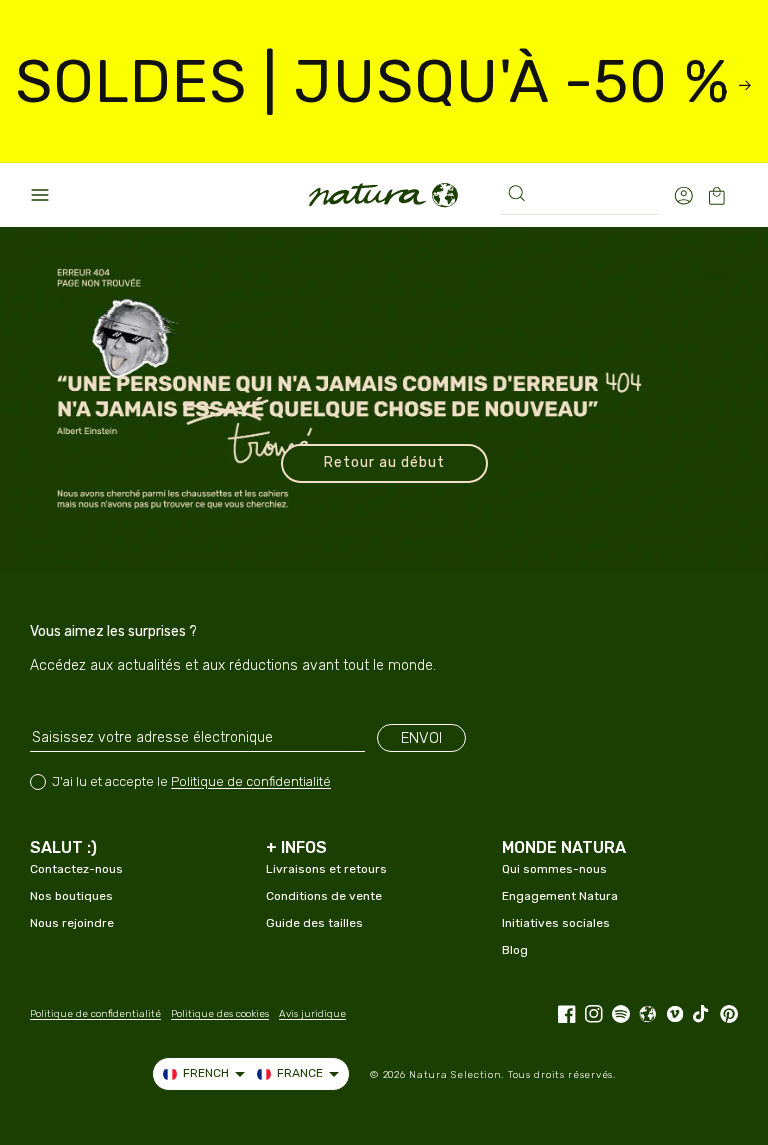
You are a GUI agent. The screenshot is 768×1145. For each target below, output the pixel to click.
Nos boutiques (71, 896)
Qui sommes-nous (554, 869)
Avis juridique (312, 1014)
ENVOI (421, 738)
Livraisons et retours (326, 869)
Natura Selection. (456, 1075)
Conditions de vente (324, 896)
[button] (40, 195)
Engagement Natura (560, 896)
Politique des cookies (220, 1014)
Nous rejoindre (72, 923)
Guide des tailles (314, 923)
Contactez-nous (76, 869)
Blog (515, 950)
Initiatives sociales (556, 923)
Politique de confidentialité (251, 781)
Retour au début (384, 462)
